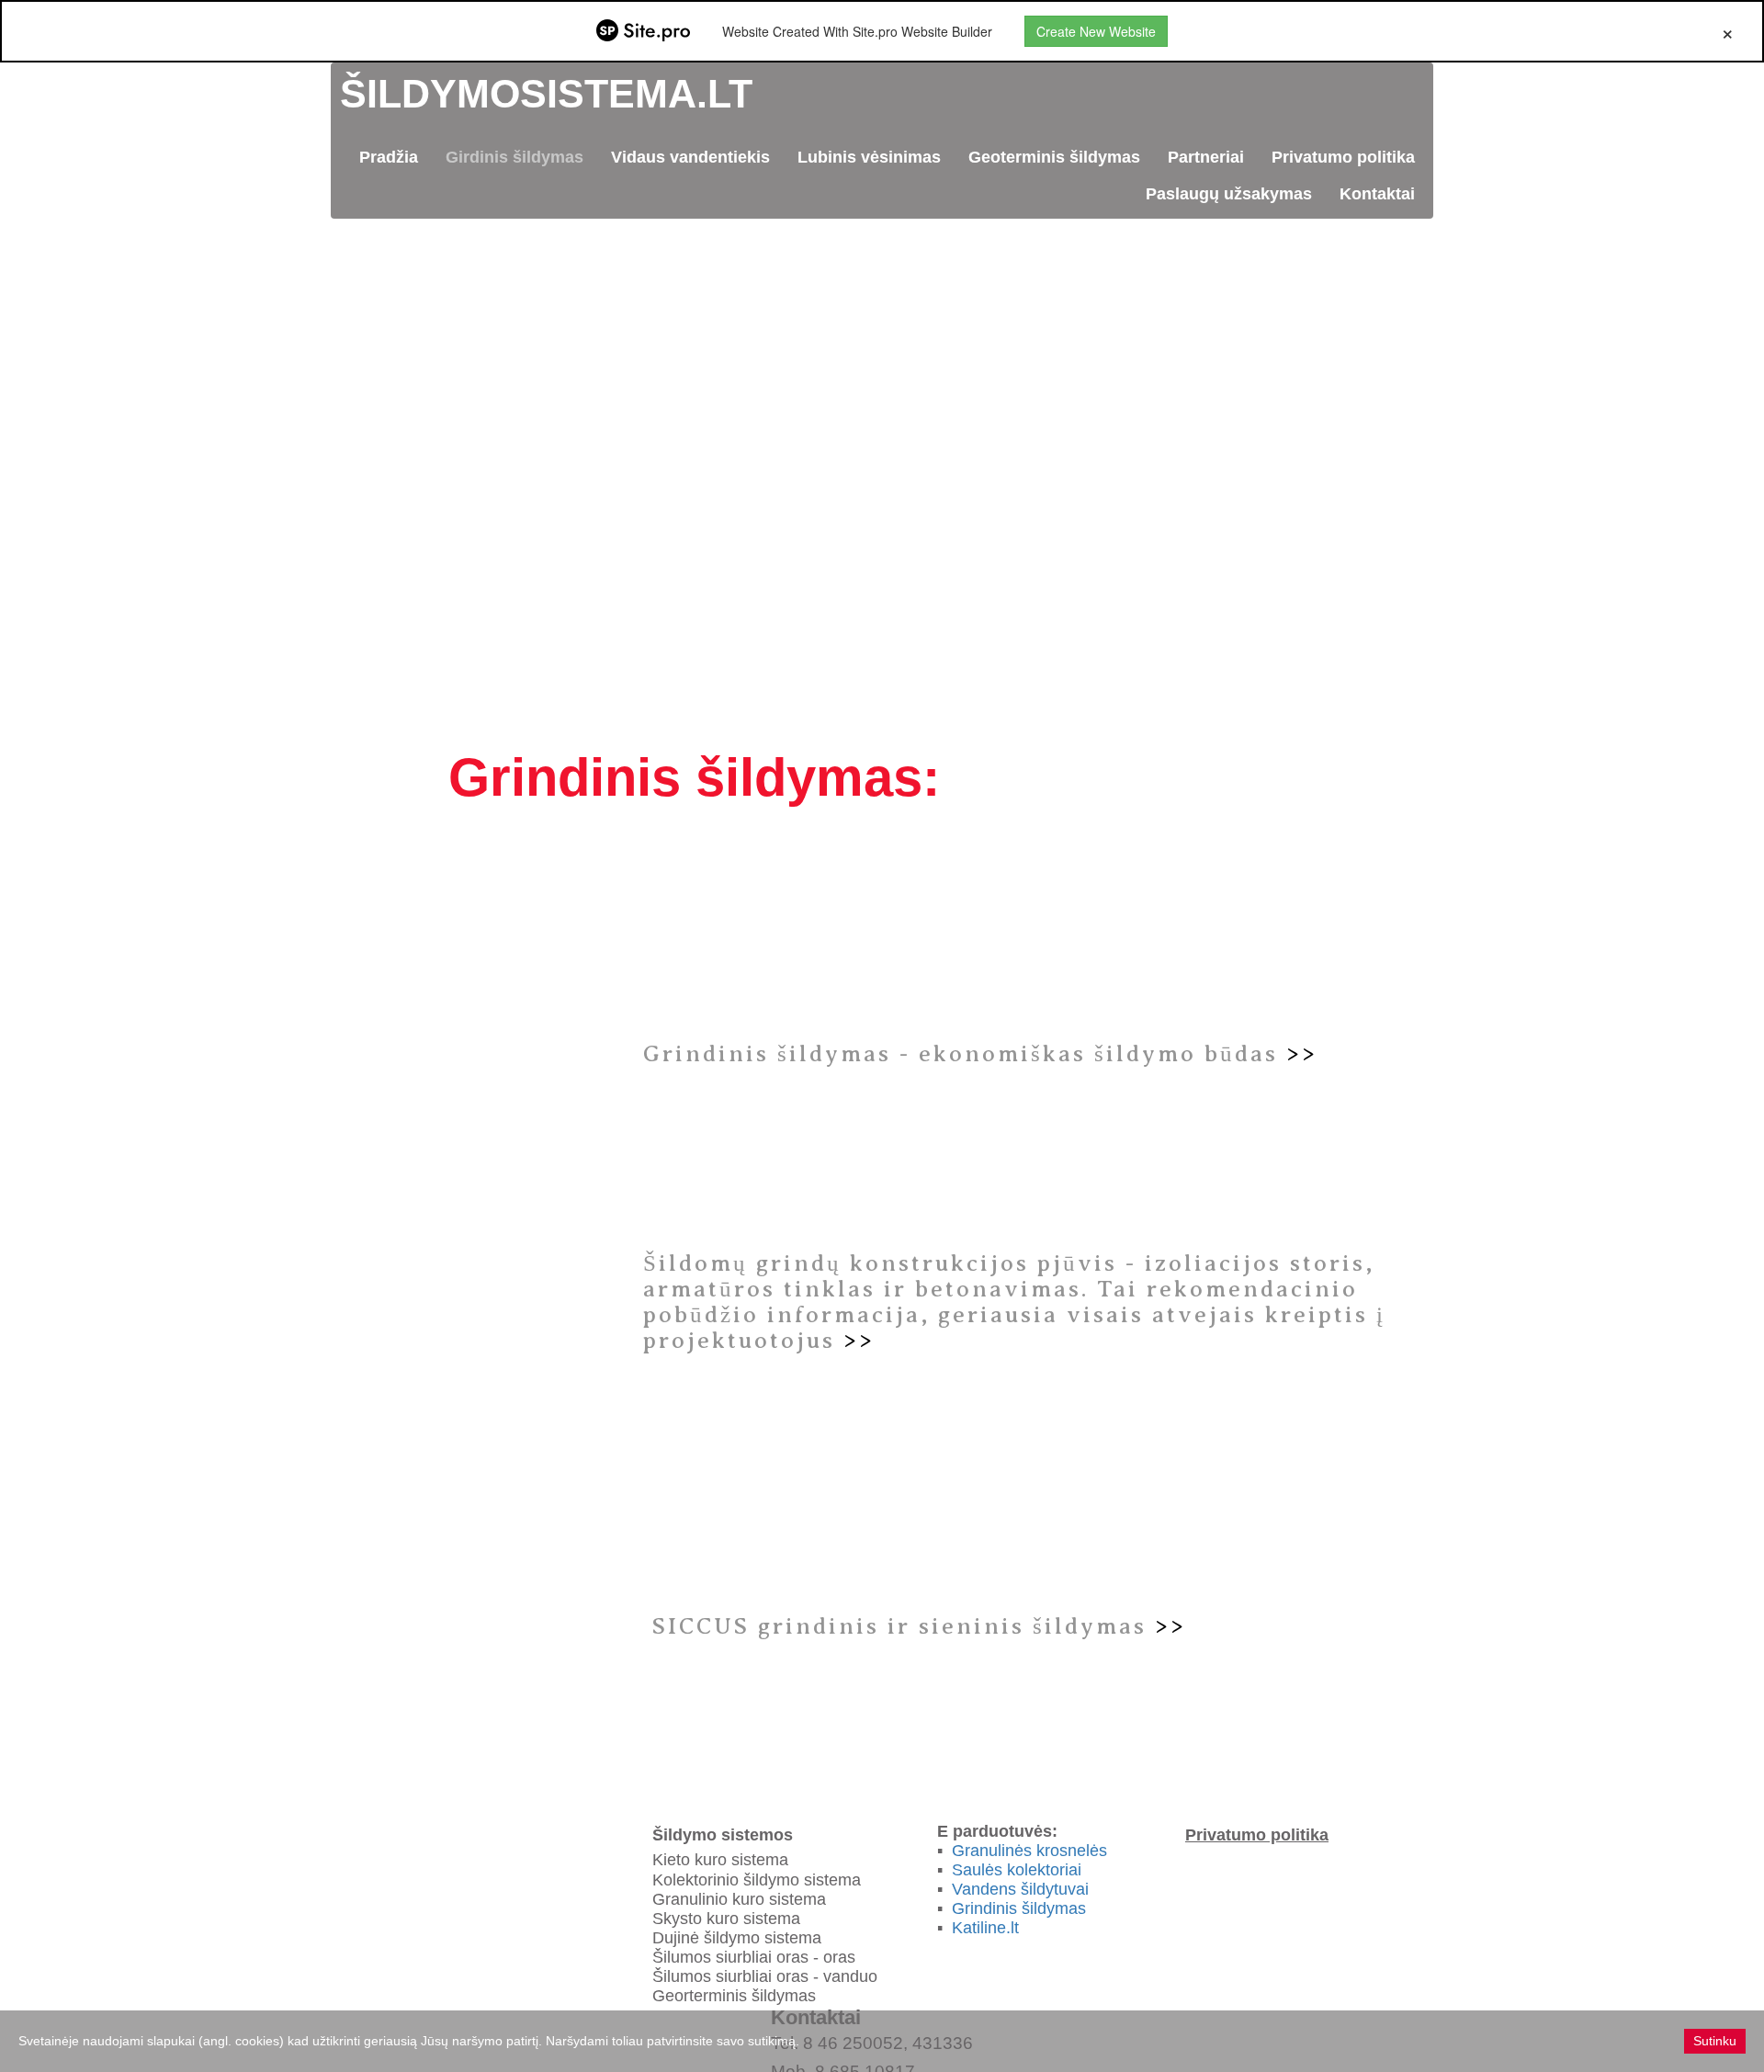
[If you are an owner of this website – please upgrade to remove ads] (1728, 31)
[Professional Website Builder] (643, 31)
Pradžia (389, 157)
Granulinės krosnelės (1029, 1851)
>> (1302, 1054)
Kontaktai (1377, 194)
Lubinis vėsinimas (869, 157)
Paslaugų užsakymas (1229, 194)
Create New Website (1096, 31)
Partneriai (1206, 157)
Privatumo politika (1343, 157)
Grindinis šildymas (1019, 1908)
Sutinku (1715, 2041)
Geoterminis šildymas (1054, 157)
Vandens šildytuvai (1018, 1889)
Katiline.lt (985, 1928)
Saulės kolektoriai (1017, 1870)
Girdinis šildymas (514, 157)
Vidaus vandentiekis (690, 157)
